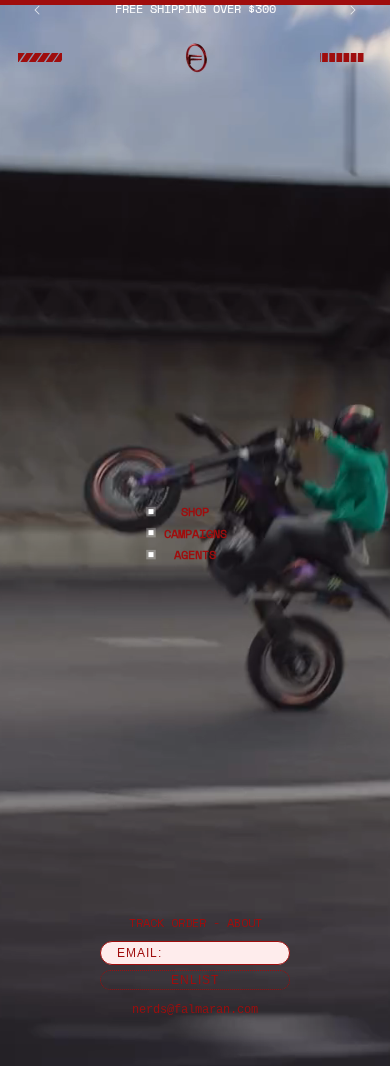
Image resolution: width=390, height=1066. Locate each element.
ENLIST (195, 980)
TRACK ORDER (167, 922)
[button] (40, 58)
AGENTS (195, 554)
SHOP (195, 511)
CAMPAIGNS (195, 532)
